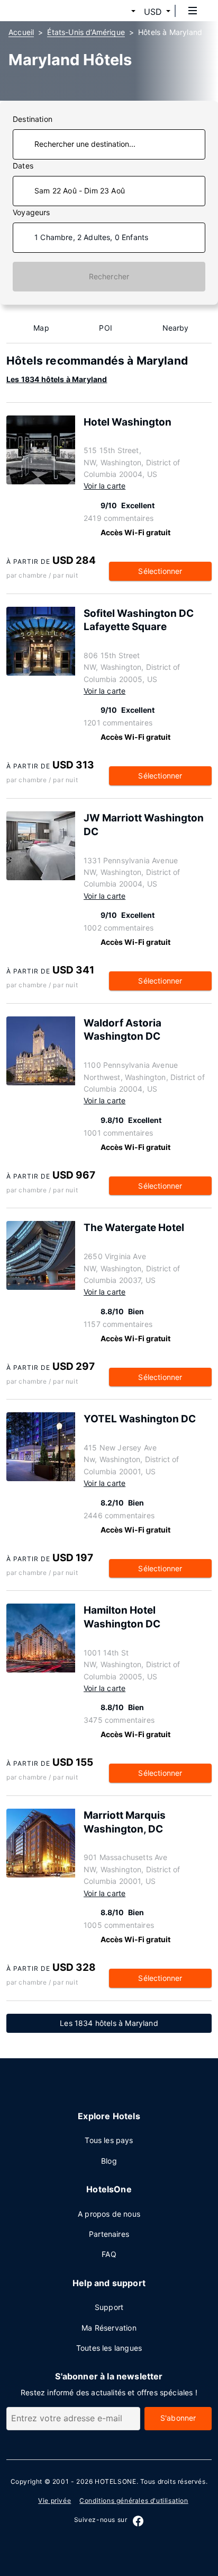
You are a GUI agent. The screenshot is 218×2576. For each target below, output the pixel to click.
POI (106, 328)
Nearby (176, 328)
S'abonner (178, 2418)
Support (109, 2307)
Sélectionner (160, 571)
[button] (121, 12)
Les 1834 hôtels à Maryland (57, 379)
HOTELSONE (115, 2481)
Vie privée (54, 2500)
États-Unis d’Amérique (86, 32)
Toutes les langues (109, 2348)
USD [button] (153, 12)
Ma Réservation (109, 2328)
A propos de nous (109, 2214)
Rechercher (109, 276)
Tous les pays (109, 2140)
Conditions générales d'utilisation (134, 2500)
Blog (109, 2161)
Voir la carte (105, 486)
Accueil (21, 32)
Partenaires (109, 2234)
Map (41, 328)
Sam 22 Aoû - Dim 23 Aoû (80, 191)
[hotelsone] (48, 11)
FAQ (109, 2254)
